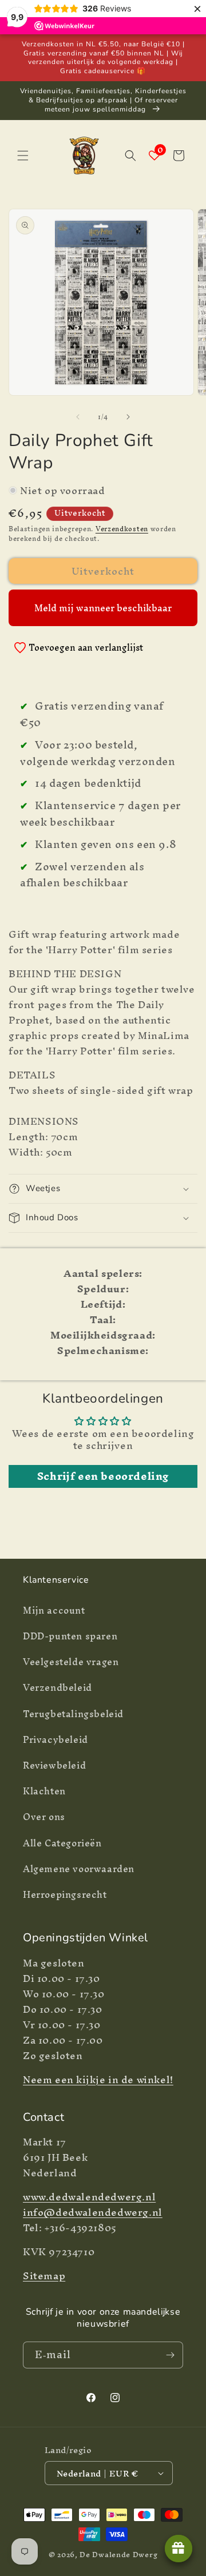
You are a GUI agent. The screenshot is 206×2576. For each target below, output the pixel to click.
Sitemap (44, 2276)
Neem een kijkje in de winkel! (98, 2079)
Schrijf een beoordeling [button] (103, 1476)
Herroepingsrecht (65, 1894)
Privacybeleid (56, 1739)
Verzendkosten (122, 529)
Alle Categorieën (62, 1843)
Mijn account (54, 1610)
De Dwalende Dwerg (118, 2555)
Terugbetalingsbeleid (73, 1714)
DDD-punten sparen (70, 1636)
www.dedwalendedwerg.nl (89, 2197)
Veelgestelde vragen (71, 1662)
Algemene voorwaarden (79, 1869)
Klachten (44, 1791)
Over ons (44, 1817)
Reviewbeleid (54, 1765)
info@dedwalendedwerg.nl (93, 2212)
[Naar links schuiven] (78, 417)
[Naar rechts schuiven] (128, 417)
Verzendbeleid (58, 1687)
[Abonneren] (170, 2355)
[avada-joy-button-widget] (179, 2549)
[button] (23, 156)
